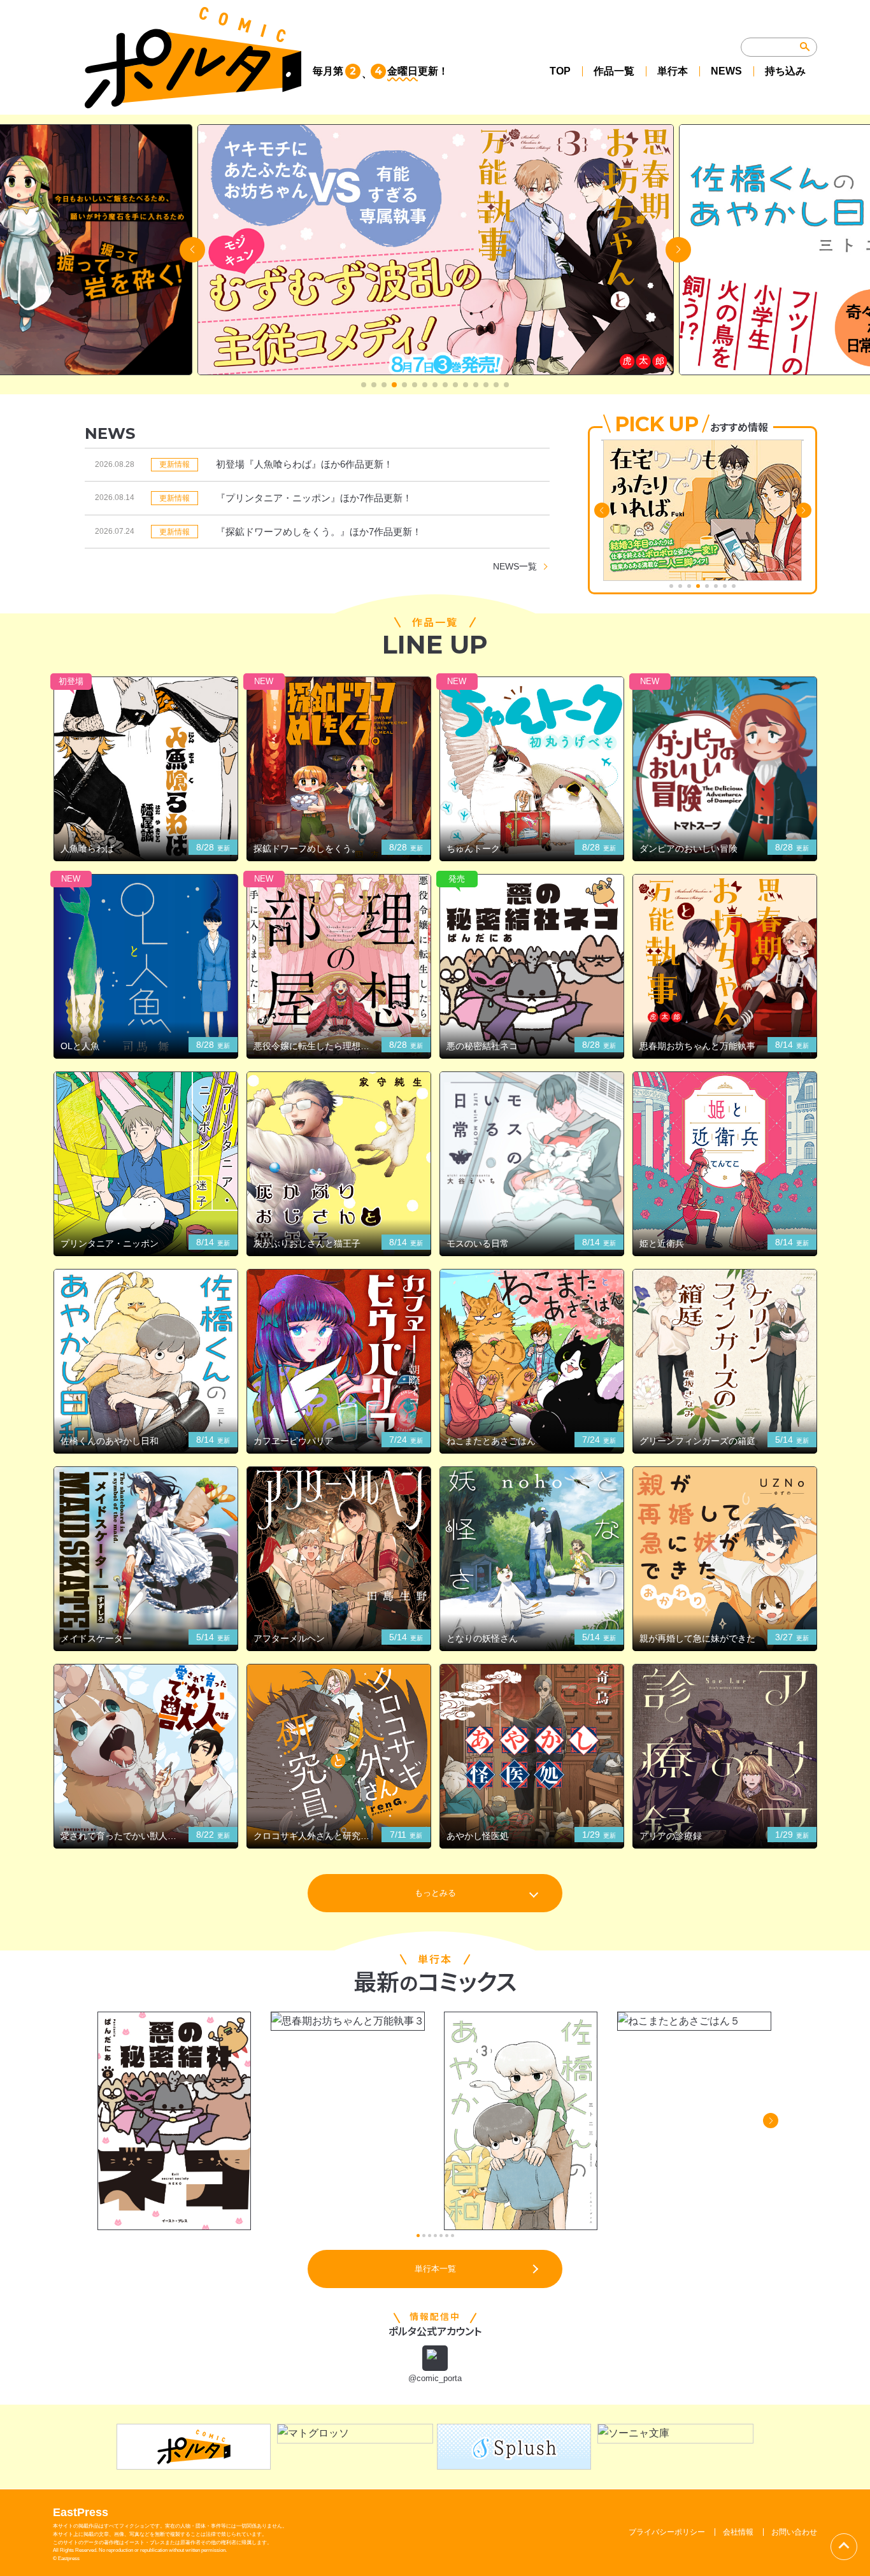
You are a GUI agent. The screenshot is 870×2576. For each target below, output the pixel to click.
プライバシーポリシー (667, 2532)
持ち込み (785, 71)
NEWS (726, 71)
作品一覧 (614, 71)
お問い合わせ (794, 2532)
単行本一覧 (435, 2269)
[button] (364, 385)
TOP (560, 71)
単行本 (673, 71)
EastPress (81, 2512)
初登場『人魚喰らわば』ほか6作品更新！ (304, 464)
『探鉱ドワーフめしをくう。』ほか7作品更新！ (319, 532)
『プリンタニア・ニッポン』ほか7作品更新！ (314, 498)
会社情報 (738, 2532)
